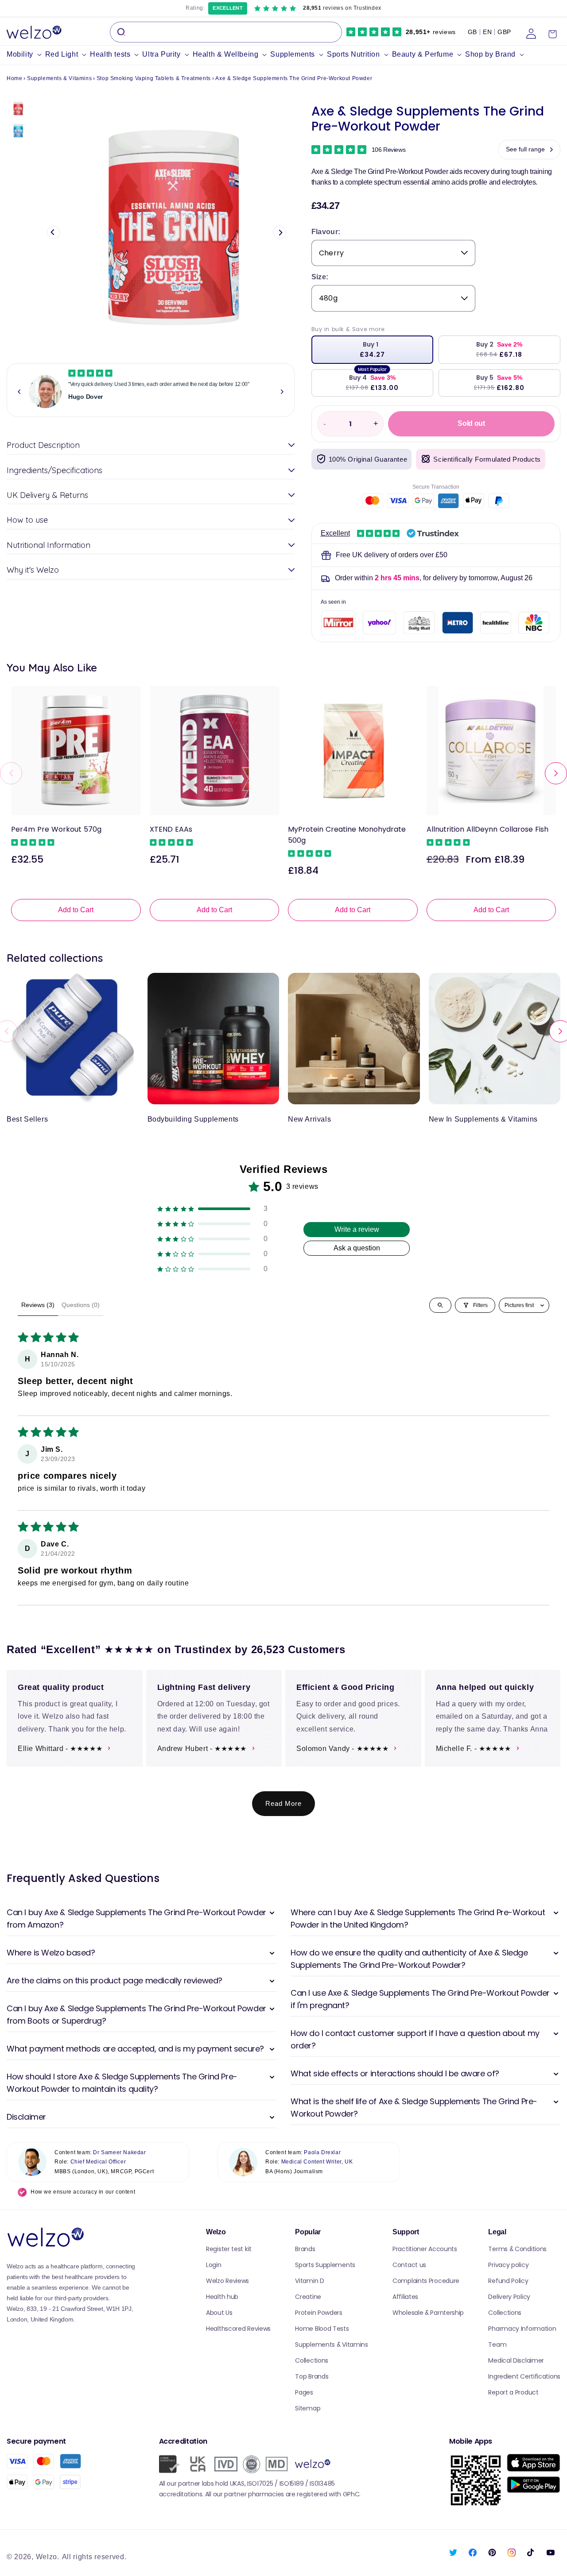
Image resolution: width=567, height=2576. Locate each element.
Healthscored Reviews (238, 2329)
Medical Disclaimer (516, 2360)
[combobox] (226, 32)
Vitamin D (309, 2281)
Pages (304, 2392)
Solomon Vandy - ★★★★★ (343, 1749)
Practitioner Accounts (425, 2249)
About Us (219, 2313)
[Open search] (440, 1305)
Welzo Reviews (227, 2281)
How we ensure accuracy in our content (83, 2192)
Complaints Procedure (426, 2281)
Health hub (222, 2297)
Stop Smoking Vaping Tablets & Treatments (154, 78)
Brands (305, 2249)
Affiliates (405, 2297)
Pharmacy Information (522, 2329)
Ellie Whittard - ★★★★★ (60, 1749)
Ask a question (357, 1248)
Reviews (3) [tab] (38, 1305)
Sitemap (308, 2408)
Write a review (357, 1229)
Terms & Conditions (517, 2249)
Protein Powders (319, 2313)
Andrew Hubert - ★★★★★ (202, 1749)
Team (497, 2345)
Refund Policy (508, 2281)
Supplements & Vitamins (59, 78)
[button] (26, 55)
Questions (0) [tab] (81, 1305)
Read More (283, 1803)
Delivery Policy (509, 2297)
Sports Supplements (325, 2265)
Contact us (409, 2265)
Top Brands (312, 2376)
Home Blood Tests (322, 2329)
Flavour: (326, 232)
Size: (320, 277)
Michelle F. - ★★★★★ (474, 1749)
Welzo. (48, 2557)
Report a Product (513, 2392)
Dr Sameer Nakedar (119, 2152)
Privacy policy (508, 2265)
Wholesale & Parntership (428, 2313)
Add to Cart (76, 910)
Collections (312, 2360)
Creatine (308, 2297)
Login (214, 2265)
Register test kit (229, 2249)
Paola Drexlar (322, 2152)
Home (14, 78)
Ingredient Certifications (524, 2376)
